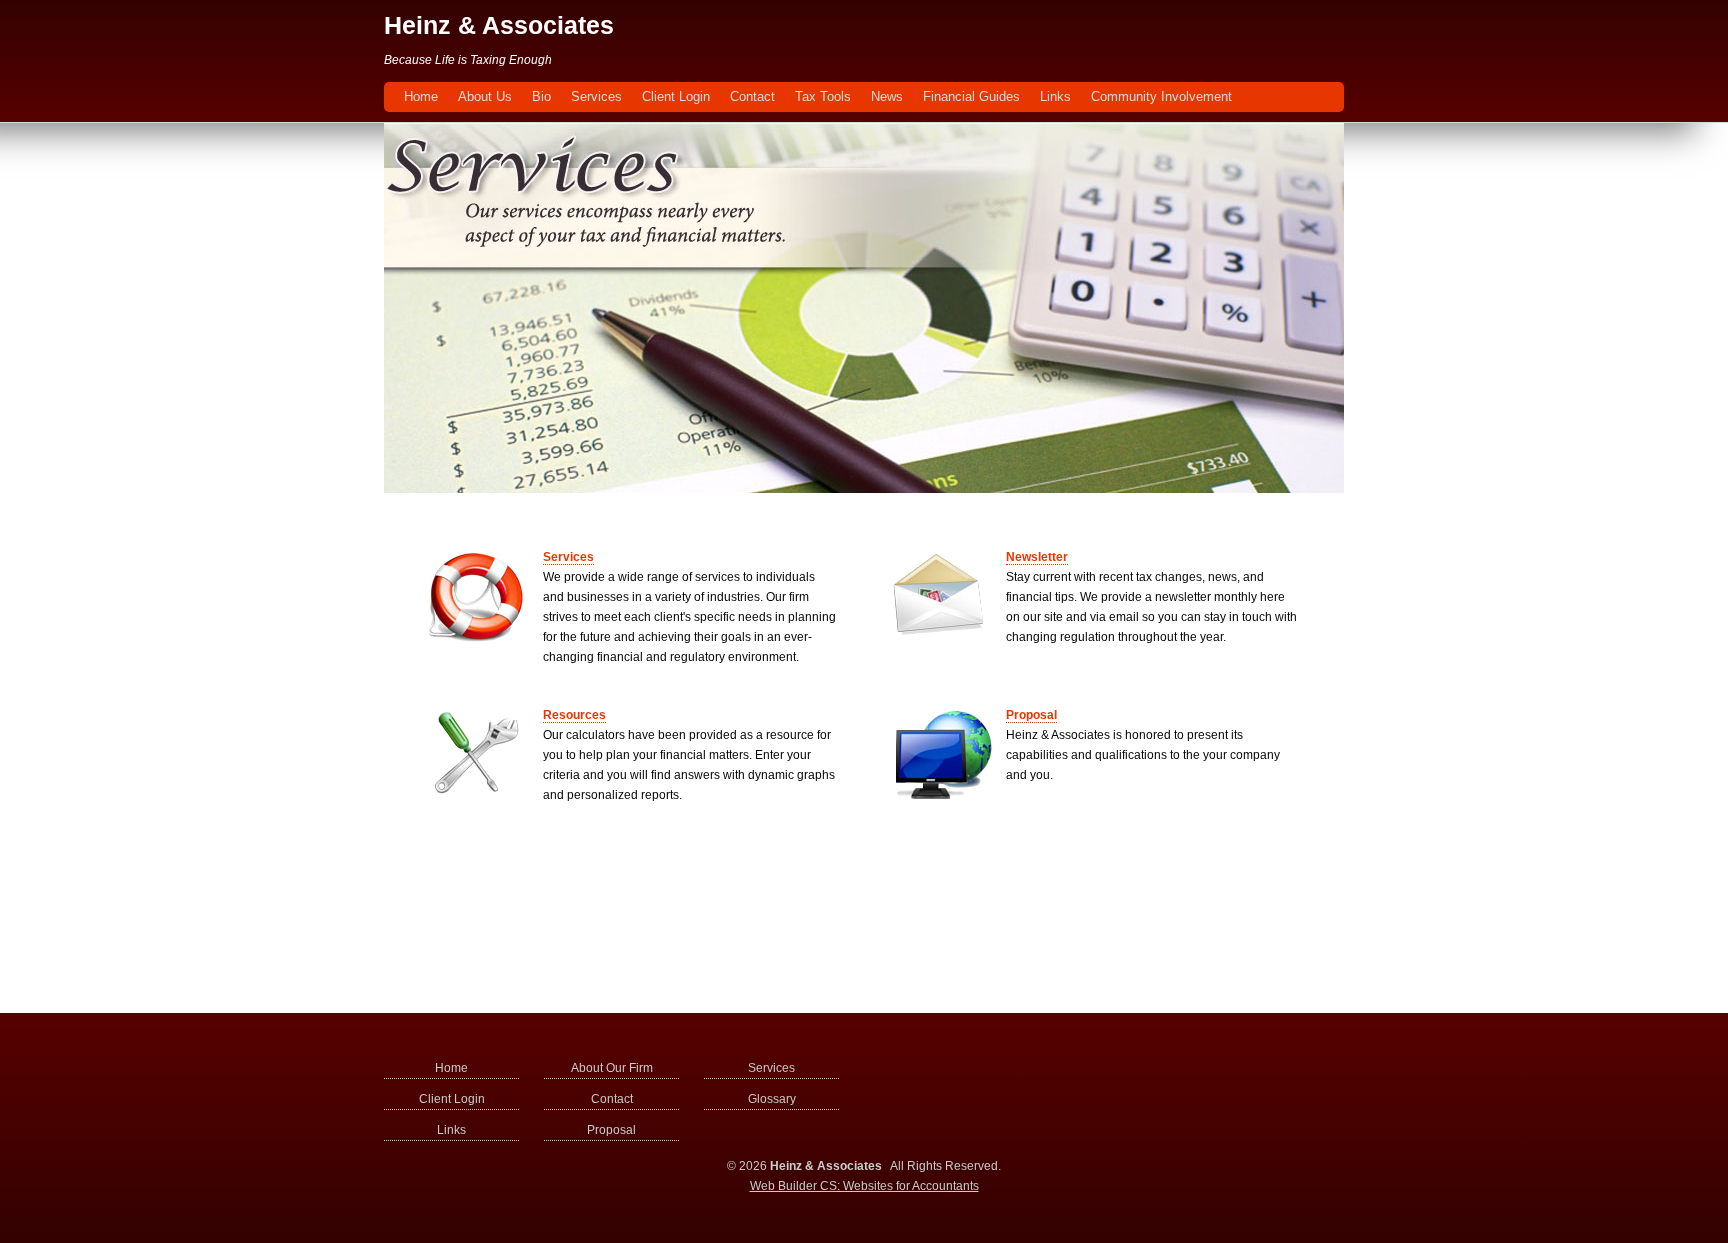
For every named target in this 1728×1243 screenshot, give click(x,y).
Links (1055, 96)
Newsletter (1037, 557)
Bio (541, 96)
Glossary (772, 1099)
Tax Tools (823, 96)
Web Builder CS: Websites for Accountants (864, 1186)
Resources (574, 715)
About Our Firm (612, 1068)
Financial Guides (971, 96)
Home (421, 96)
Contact (752, 96)
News (887, 96)
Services (596, 96)
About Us (485, 96)
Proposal (1031, 715)
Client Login (676, 96)
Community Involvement (1161, 96)
